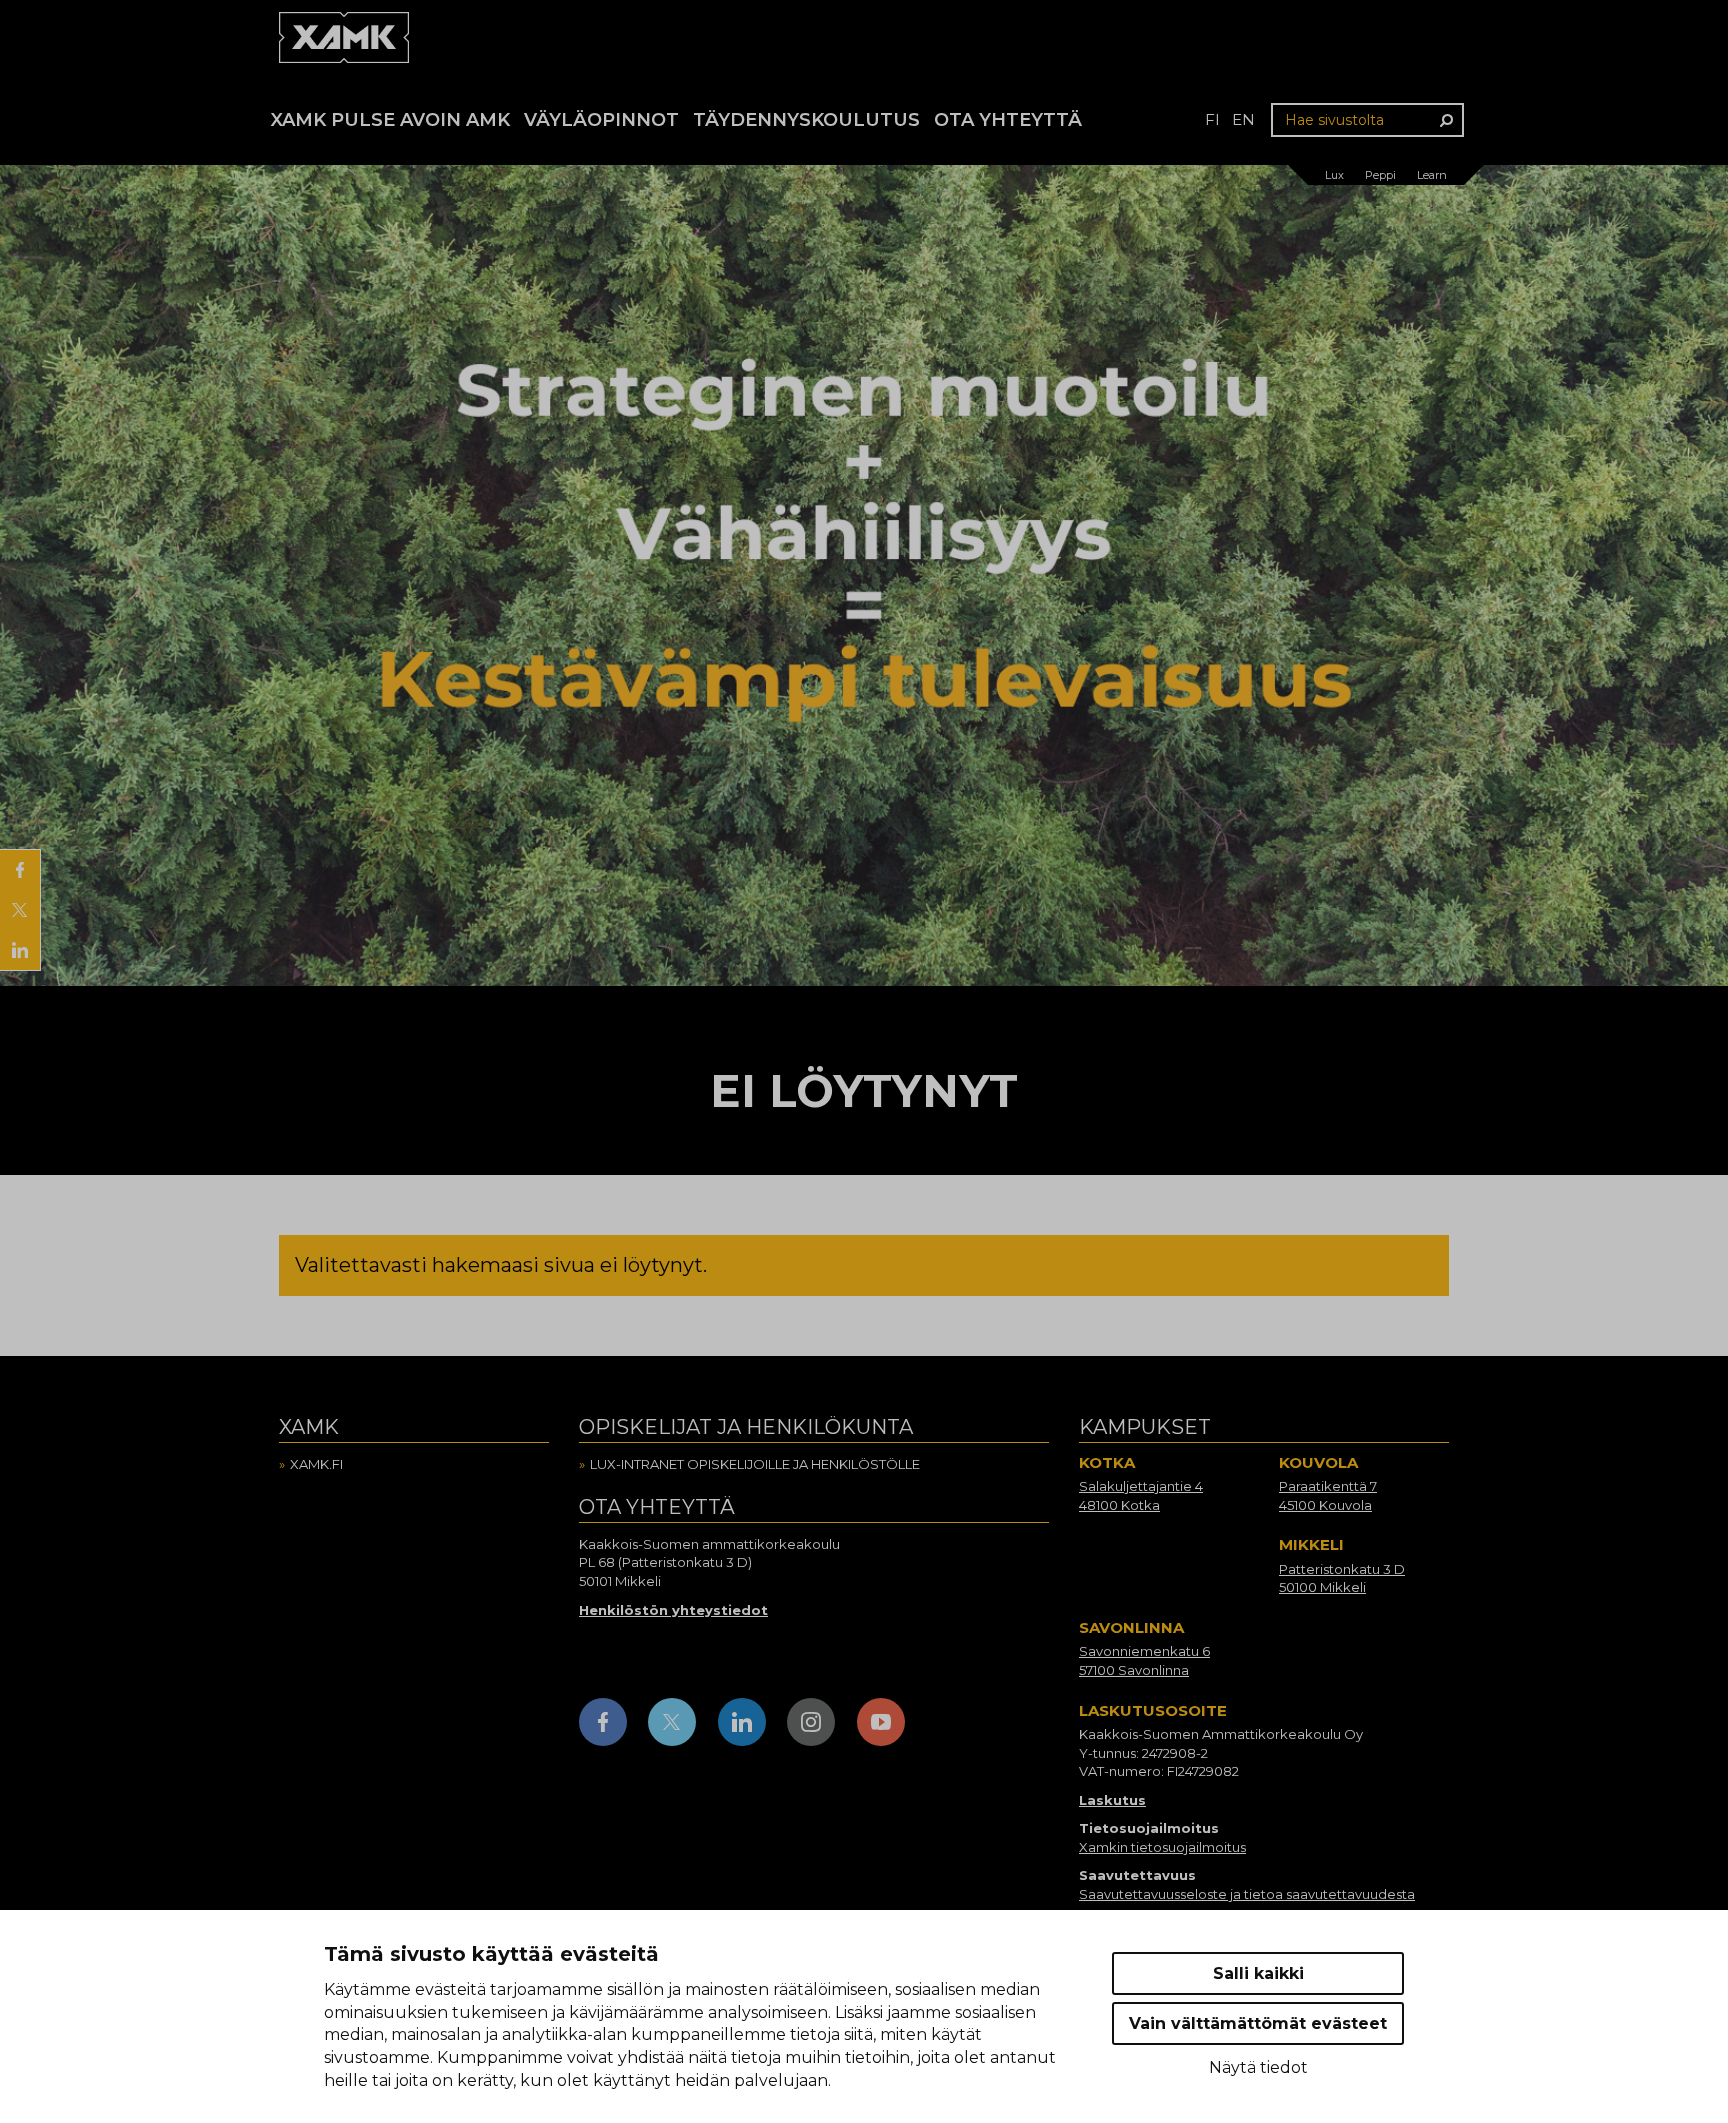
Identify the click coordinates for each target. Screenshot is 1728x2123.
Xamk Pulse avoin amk (390, 120)
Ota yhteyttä (1008, 120)
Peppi (1380, 175)
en (1243, 119)
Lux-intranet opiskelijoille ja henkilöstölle (755, 1464)
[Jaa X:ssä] (20, 910)
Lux (1334, 175)
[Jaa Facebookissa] (20, 870)
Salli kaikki (1258, 1973)
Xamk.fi (316, 1464)
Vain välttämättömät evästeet (1258, 2023)
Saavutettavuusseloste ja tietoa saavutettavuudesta (1247, 1894)
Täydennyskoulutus (806, 120)
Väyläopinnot (601, 120)
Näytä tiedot (1258, 2067)
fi (1212, 119)
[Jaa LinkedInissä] (20, 950)
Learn (1432, 175)
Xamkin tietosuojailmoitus (1162, 1847)
